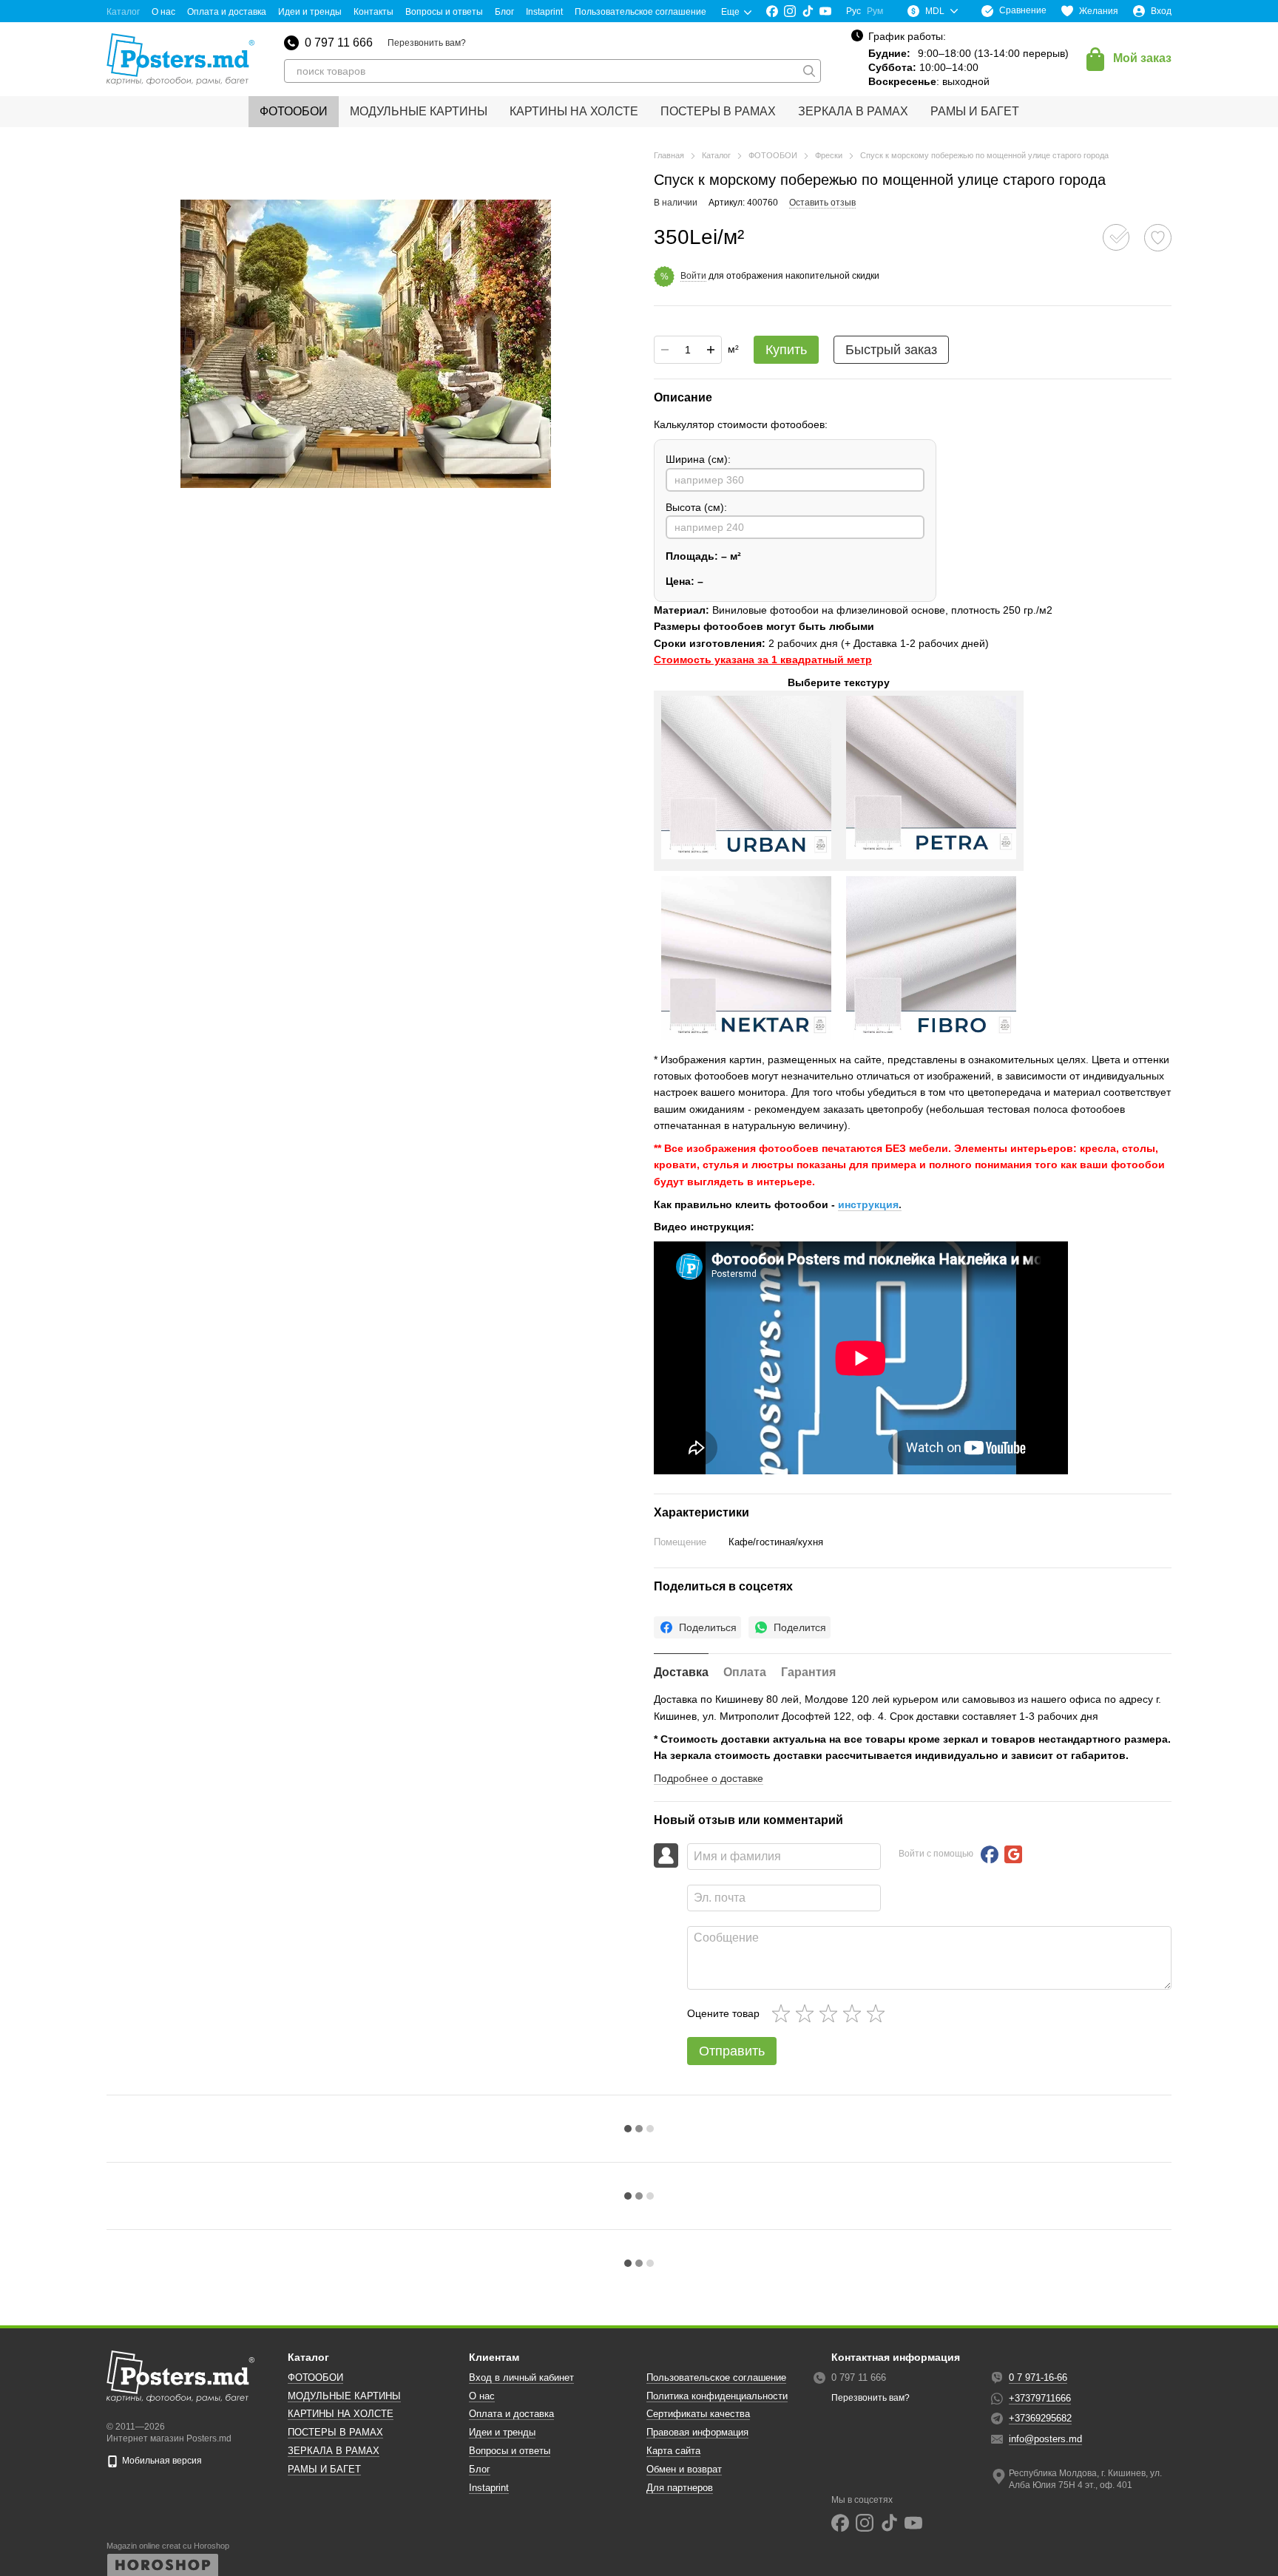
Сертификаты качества (698, 2414)
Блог (504, 12)
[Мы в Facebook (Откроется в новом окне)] (772, 11)
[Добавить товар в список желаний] (1158, 238)
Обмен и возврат (684, 2469)
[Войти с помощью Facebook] (990, 1854)
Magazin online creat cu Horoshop (168, 2546)
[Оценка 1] (784, 2013)
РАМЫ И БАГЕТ (975, 111)
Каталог (123, 12)
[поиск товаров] (809, 71)
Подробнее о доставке (709, 1778)
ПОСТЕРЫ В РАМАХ (718, 111)
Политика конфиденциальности (717, 2396)
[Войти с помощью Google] (1013, 1854)
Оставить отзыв (822, 203)
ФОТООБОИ (294, 111)
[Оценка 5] (879, 2013)
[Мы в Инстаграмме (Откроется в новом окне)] (790, 11)
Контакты (373, 12)
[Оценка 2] (808, 2013)
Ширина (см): (698, 459)
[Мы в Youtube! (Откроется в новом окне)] (825, 11)
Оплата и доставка (227, 12)
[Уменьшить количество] (665, 350)
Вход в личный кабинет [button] (521, 2377)
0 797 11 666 (339, 43)
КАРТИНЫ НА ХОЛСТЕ (574, 111)
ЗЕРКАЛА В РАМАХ (853, 111)
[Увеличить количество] (711, 350)
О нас (163, 12)
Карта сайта (673, 2451)
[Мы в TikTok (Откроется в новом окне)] (808, 11)
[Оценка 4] (855, 2013)
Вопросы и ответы (444, 12)
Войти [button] (693, 276)
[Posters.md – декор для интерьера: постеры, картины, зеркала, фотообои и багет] (180, 2376)
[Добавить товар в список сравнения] (1116, 237)
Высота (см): (696, 507)
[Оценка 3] (831, 2013)
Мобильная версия (161, 2461)
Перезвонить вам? (427, 43)
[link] (697, 1627)
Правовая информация (697, 2432)
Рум (875, 11)
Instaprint (544, 12)
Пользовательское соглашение (640, 12)
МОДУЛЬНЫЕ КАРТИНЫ (419, 111)
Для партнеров (680, 2488)
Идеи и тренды (310, 12)
